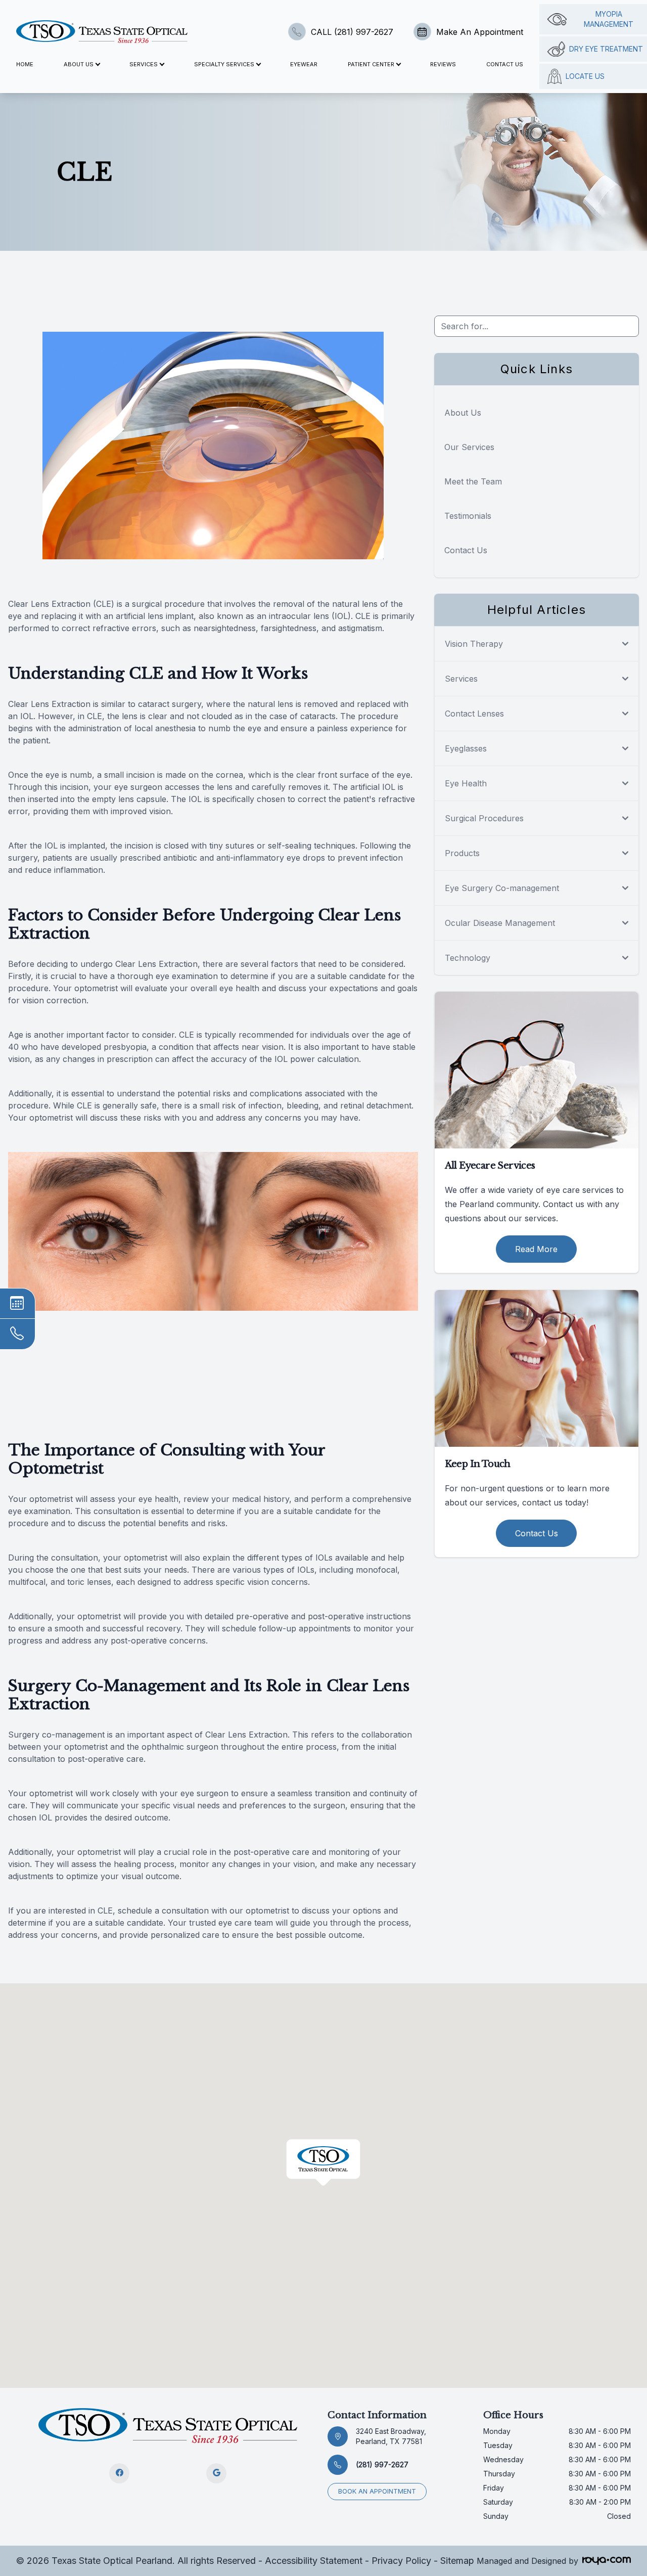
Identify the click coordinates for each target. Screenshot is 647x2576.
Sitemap (457, 2561)
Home (25, 64)
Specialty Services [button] (224, 64)
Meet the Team (473, 481)
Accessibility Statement (314, 2561)
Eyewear (304, 64)
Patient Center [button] (371, 64)
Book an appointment (377, 2491)
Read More (536, 1249)
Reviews (443, 64)
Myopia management (609, 19)
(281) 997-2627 (382, 2464)
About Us (463, 413)
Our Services (469, 447)
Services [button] (144, 64)
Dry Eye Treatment (606, 49)
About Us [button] (79, 64)
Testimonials (468, 516)
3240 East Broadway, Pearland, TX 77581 (391, 2436)
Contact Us (505, 64)
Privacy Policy (401, 2561)
